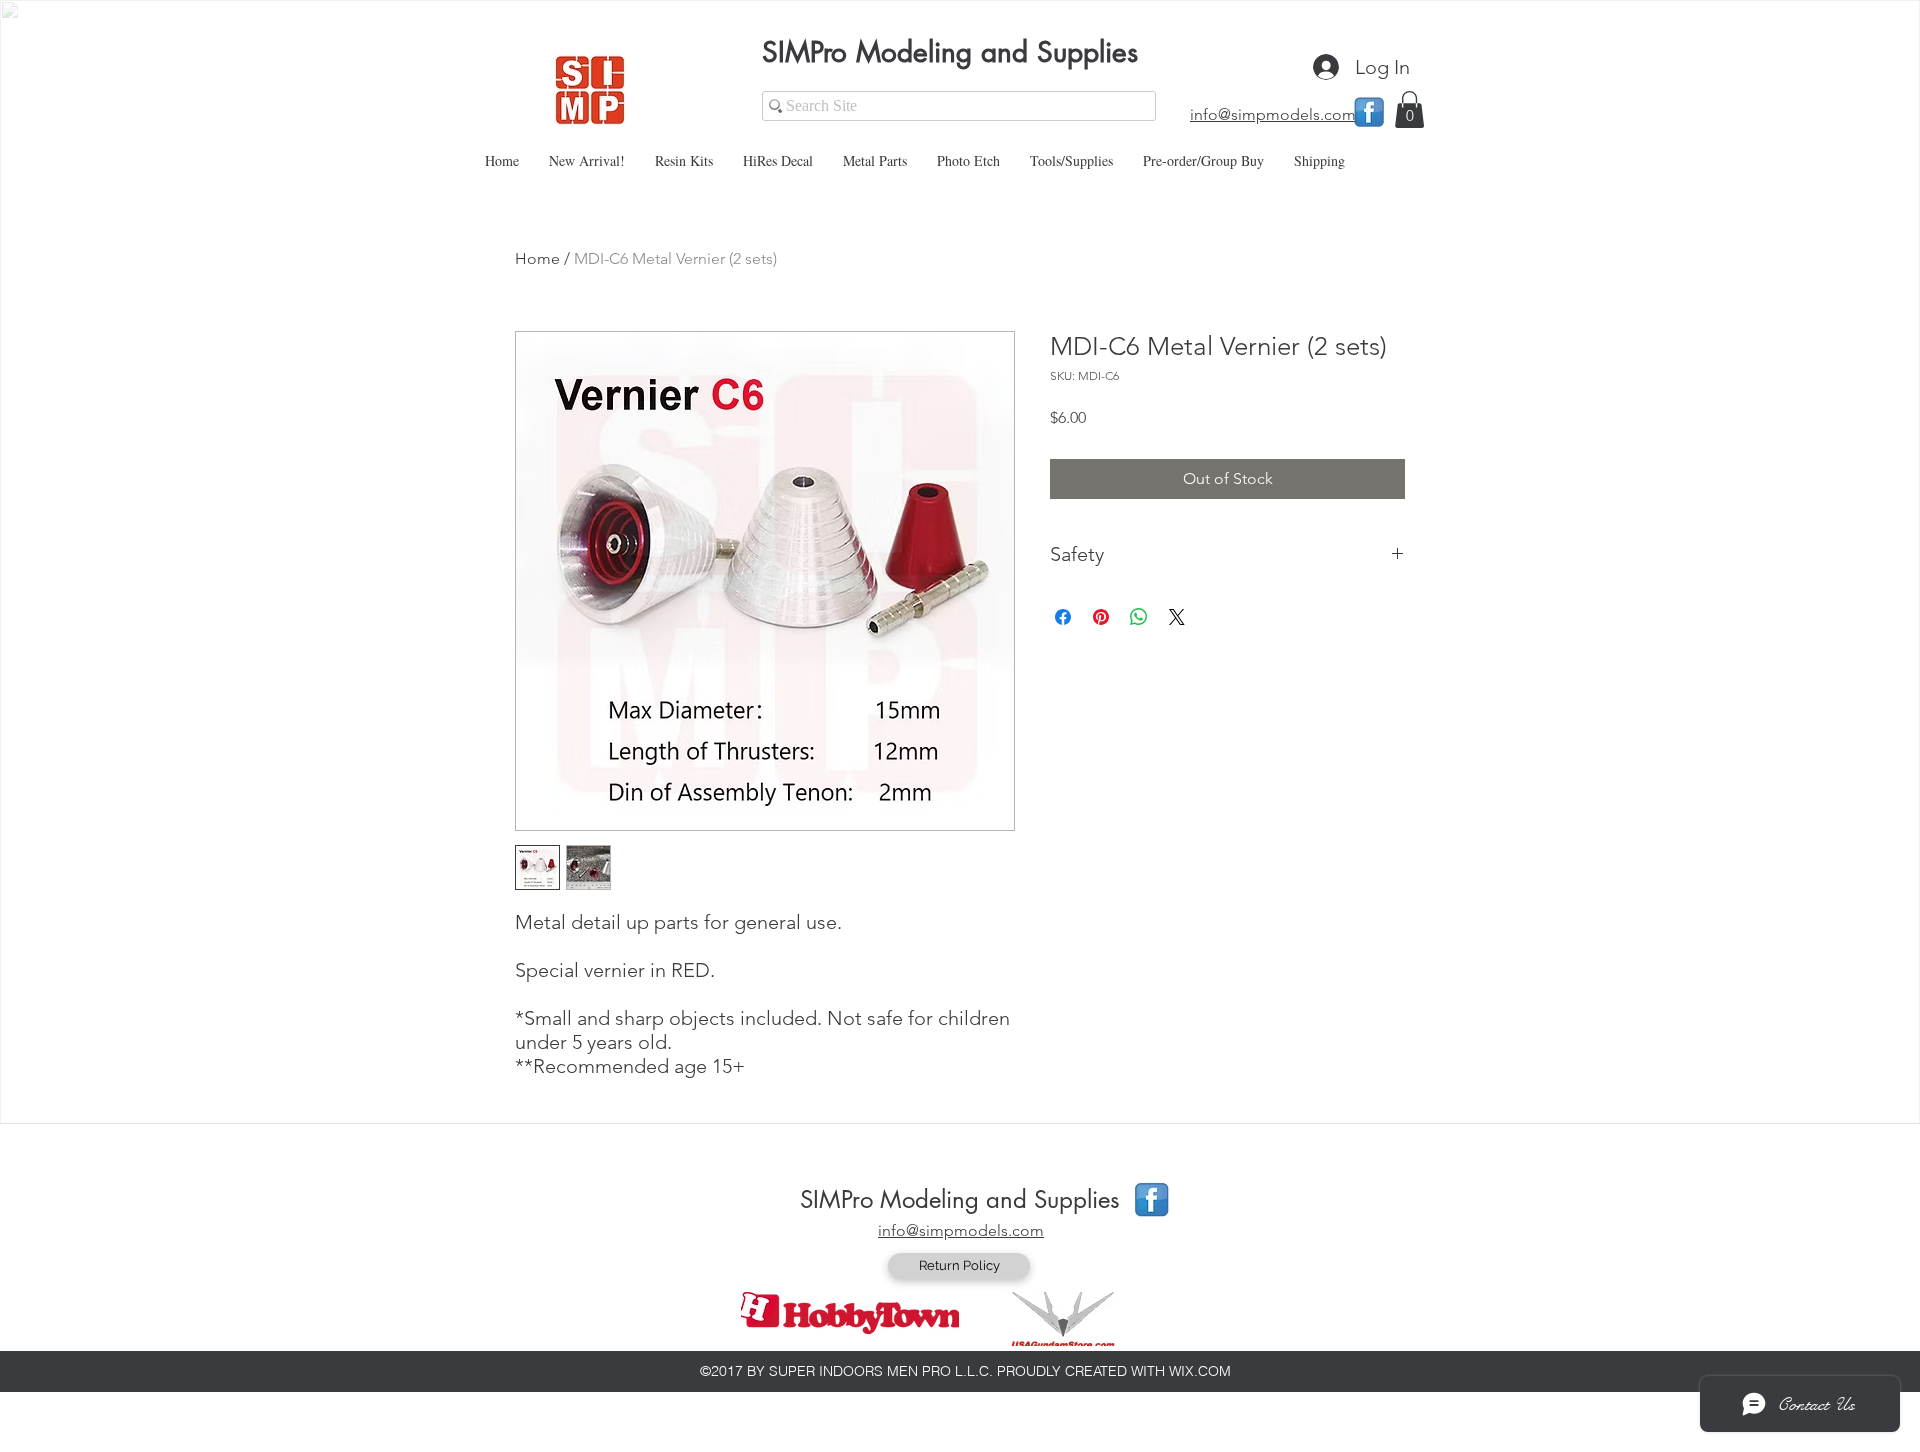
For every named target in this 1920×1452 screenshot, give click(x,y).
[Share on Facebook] (1063, 617)
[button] (1409, 109)
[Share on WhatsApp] (1139, 617)
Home (537, 258)
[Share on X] (1177, 617)
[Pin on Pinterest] (1101, 617)
